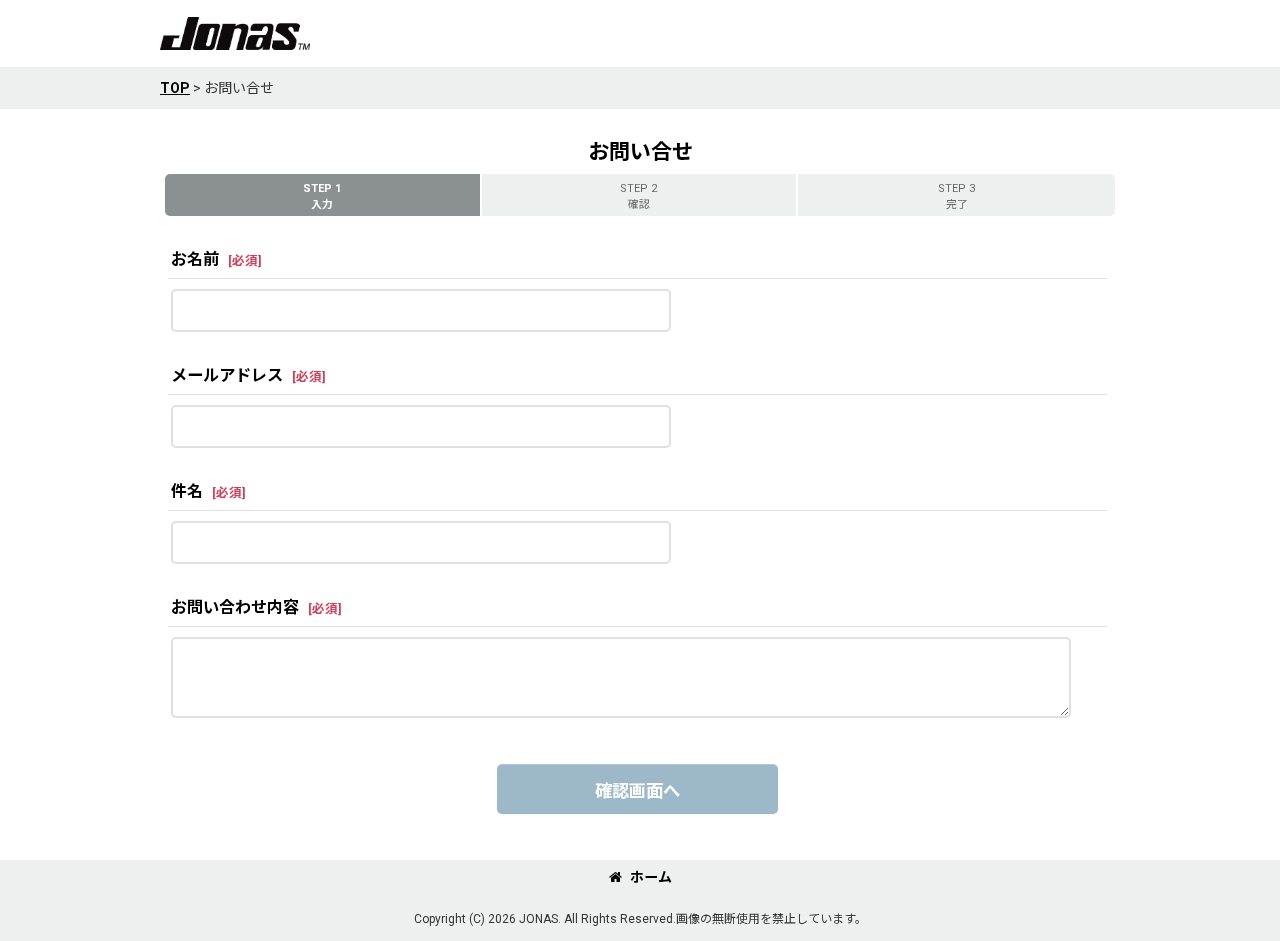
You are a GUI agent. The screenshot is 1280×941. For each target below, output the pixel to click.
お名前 (195, 259)
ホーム (651, 877)
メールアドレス (227, 375)
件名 (187, 491)
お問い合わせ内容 (235, 607)
